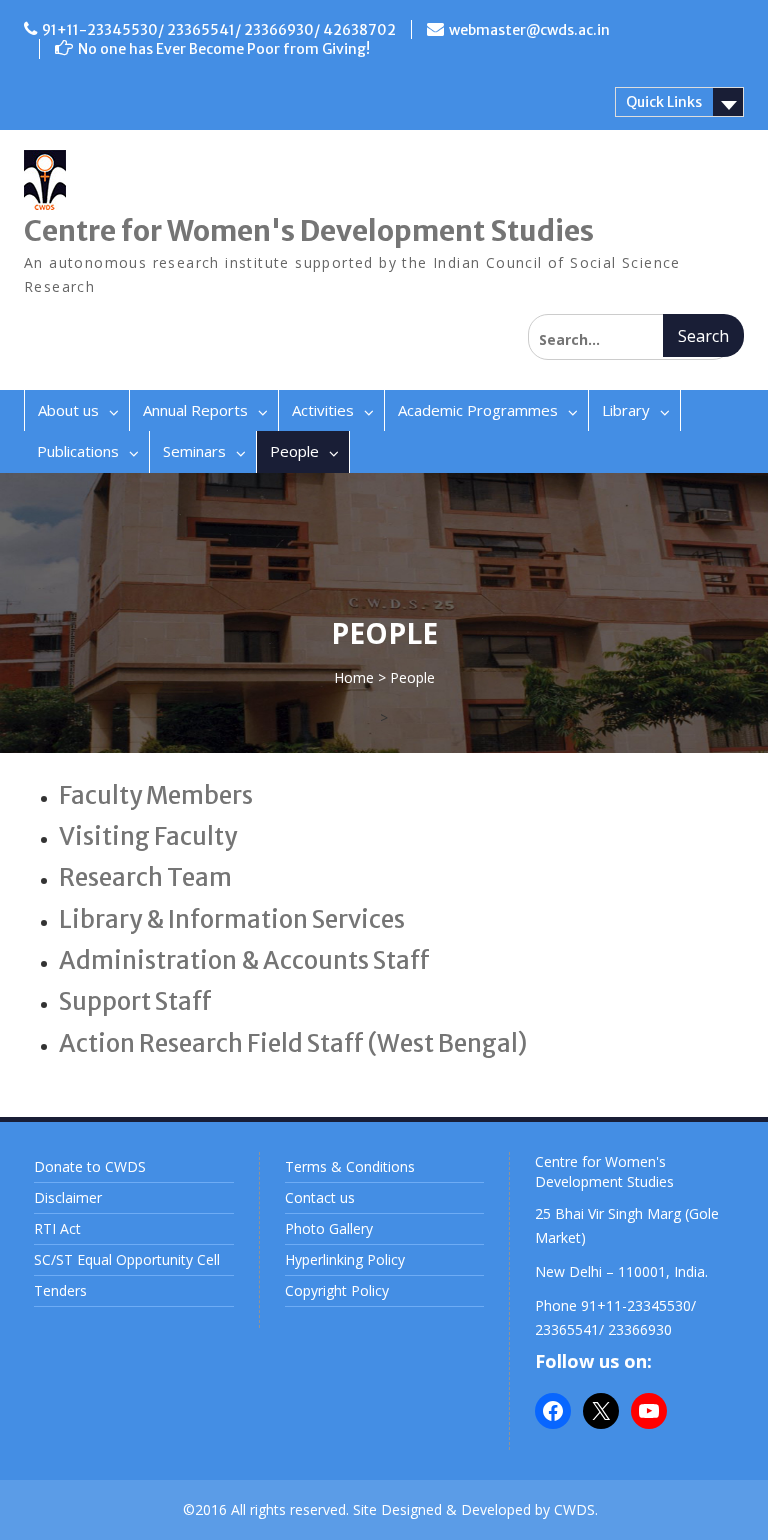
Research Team (145, 877)
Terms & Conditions (350, 1166)
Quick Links (664, 102)
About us (68, 410)
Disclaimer (68, 1197)
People (294, 451)
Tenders (60, 1290)
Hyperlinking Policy (345, 1259)
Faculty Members (156, 795)
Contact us (320, 1197)
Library (626, 410)
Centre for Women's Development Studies (309, 231)
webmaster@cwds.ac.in (529, 30)
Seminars (194, 451)
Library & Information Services (232, 919)
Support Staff (135, 1001)
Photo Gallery (329, 1228)
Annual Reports (195, 410)
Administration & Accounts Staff (244, 960)
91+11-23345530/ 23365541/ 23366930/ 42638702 (219, 30)
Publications (78, 451)
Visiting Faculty (148, 836)
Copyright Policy (337, 1290)
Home (354, 677)
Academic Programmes (478, 410)
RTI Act (57, 1228)
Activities (323, 410)
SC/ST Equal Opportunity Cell (127, 1259)
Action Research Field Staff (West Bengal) (293, 1043)
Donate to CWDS (90, 1166)
